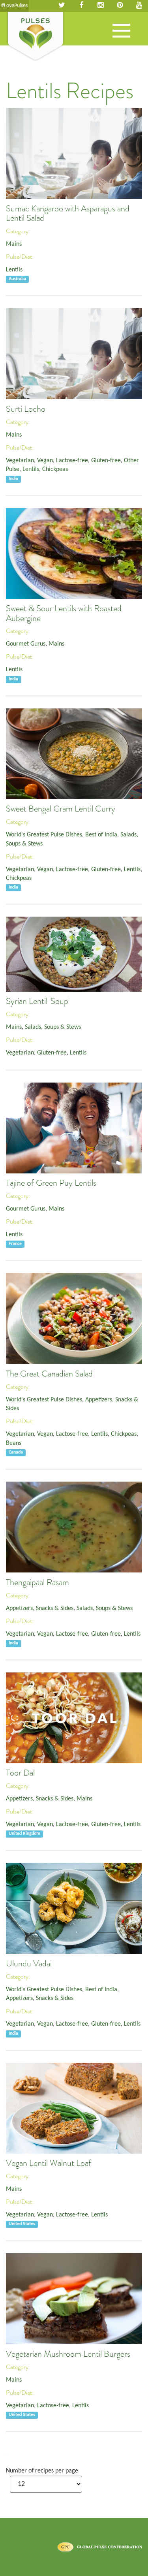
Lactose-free (72, 461)
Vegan (45, 461)
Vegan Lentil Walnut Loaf (49, 2163)
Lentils (14, 270)
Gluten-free (106, 461)
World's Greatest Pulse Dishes (44, 835)
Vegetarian (20, 461)
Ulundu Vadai (29, 1964)
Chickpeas (55, 469)
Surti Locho (26, 409)
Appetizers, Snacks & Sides (40, 1608)
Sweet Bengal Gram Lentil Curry (61, 809)
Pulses (36, 37)
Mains (14, 244)
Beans (14, 1443)
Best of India (101, 835)
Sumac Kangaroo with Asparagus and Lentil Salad (68, 213)
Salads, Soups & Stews (53, 1027)
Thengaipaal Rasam (37, 1582)
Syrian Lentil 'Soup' (38, 1001)
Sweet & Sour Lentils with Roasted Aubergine (64, 613)
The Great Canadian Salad (49, 1374)
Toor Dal (20, 1773)
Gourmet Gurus (26, 644)
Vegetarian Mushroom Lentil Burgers (68, 2354)
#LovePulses (14, 6)
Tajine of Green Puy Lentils (51, 1183)
